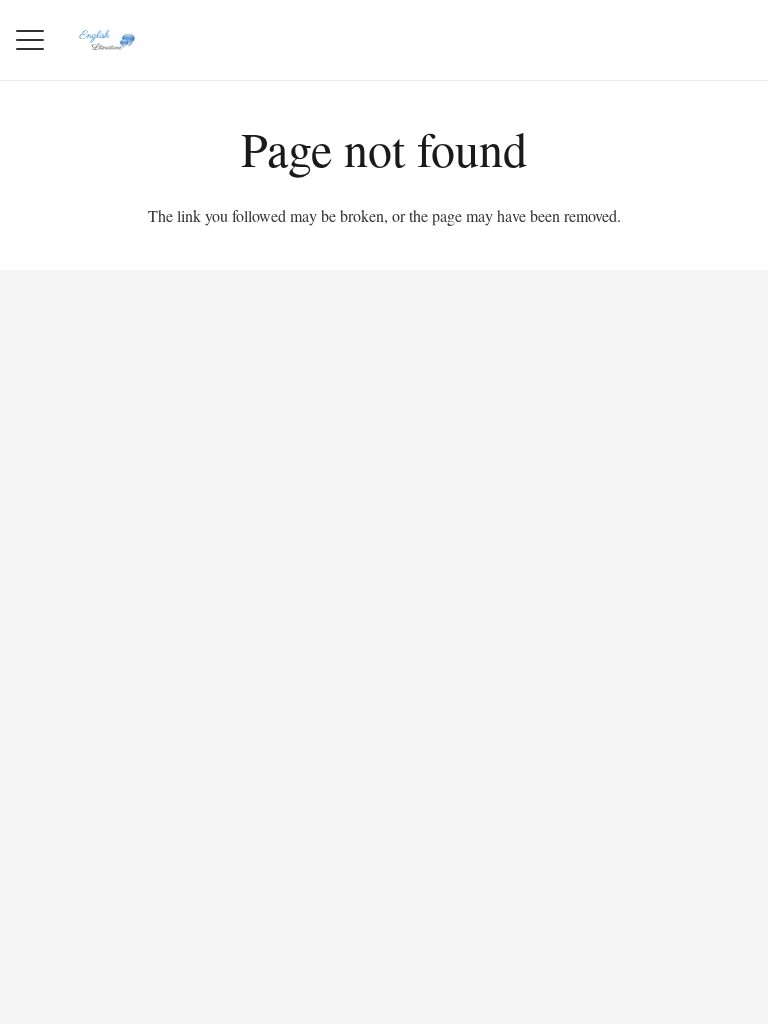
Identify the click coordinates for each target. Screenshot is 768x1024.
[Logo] (107, 40)
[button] (30, 40)
